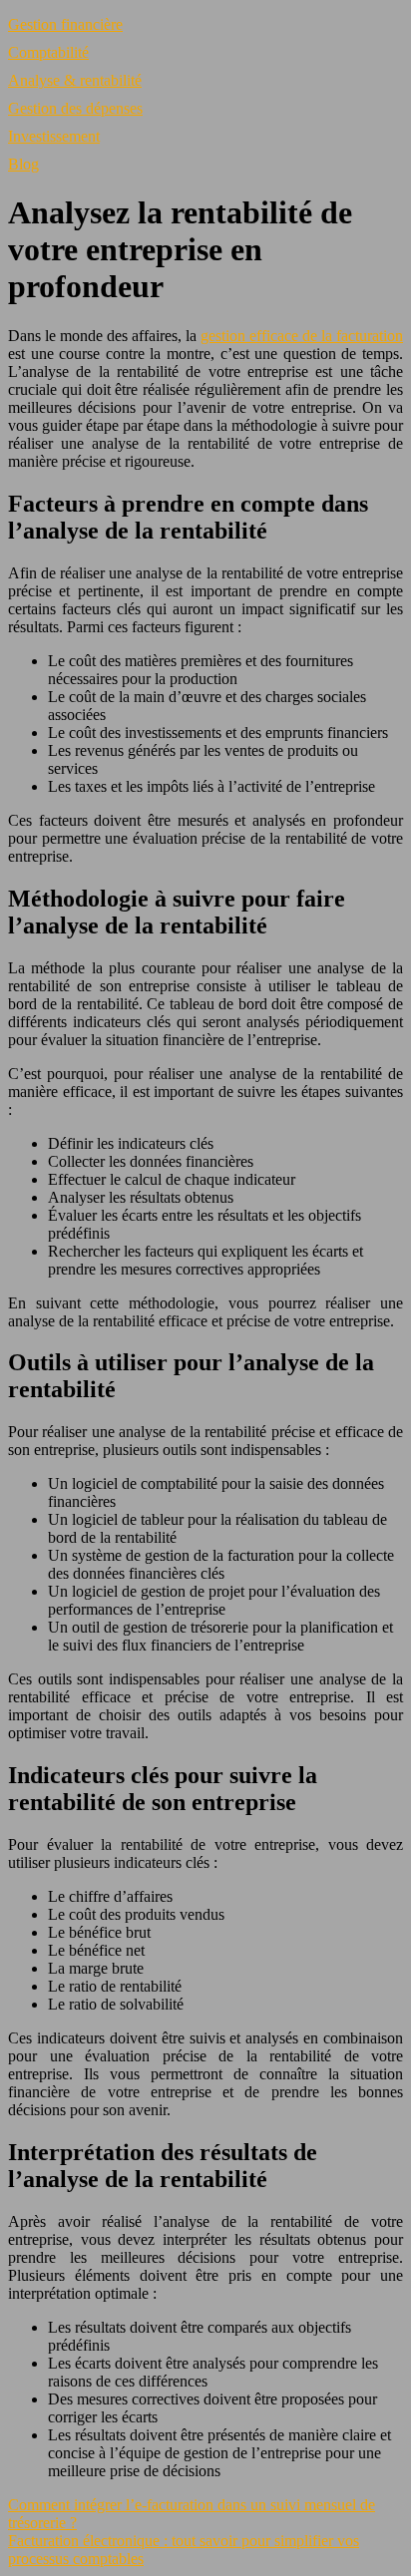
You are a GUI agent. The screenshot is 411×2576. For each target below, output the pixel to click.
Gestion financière (65, 24)
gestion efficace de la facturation (302, 336)
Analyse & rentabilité (75, 80)
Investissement (54, 136)
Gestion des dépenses (75, 108)
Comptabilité (48, 52)
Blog (23, 164)
